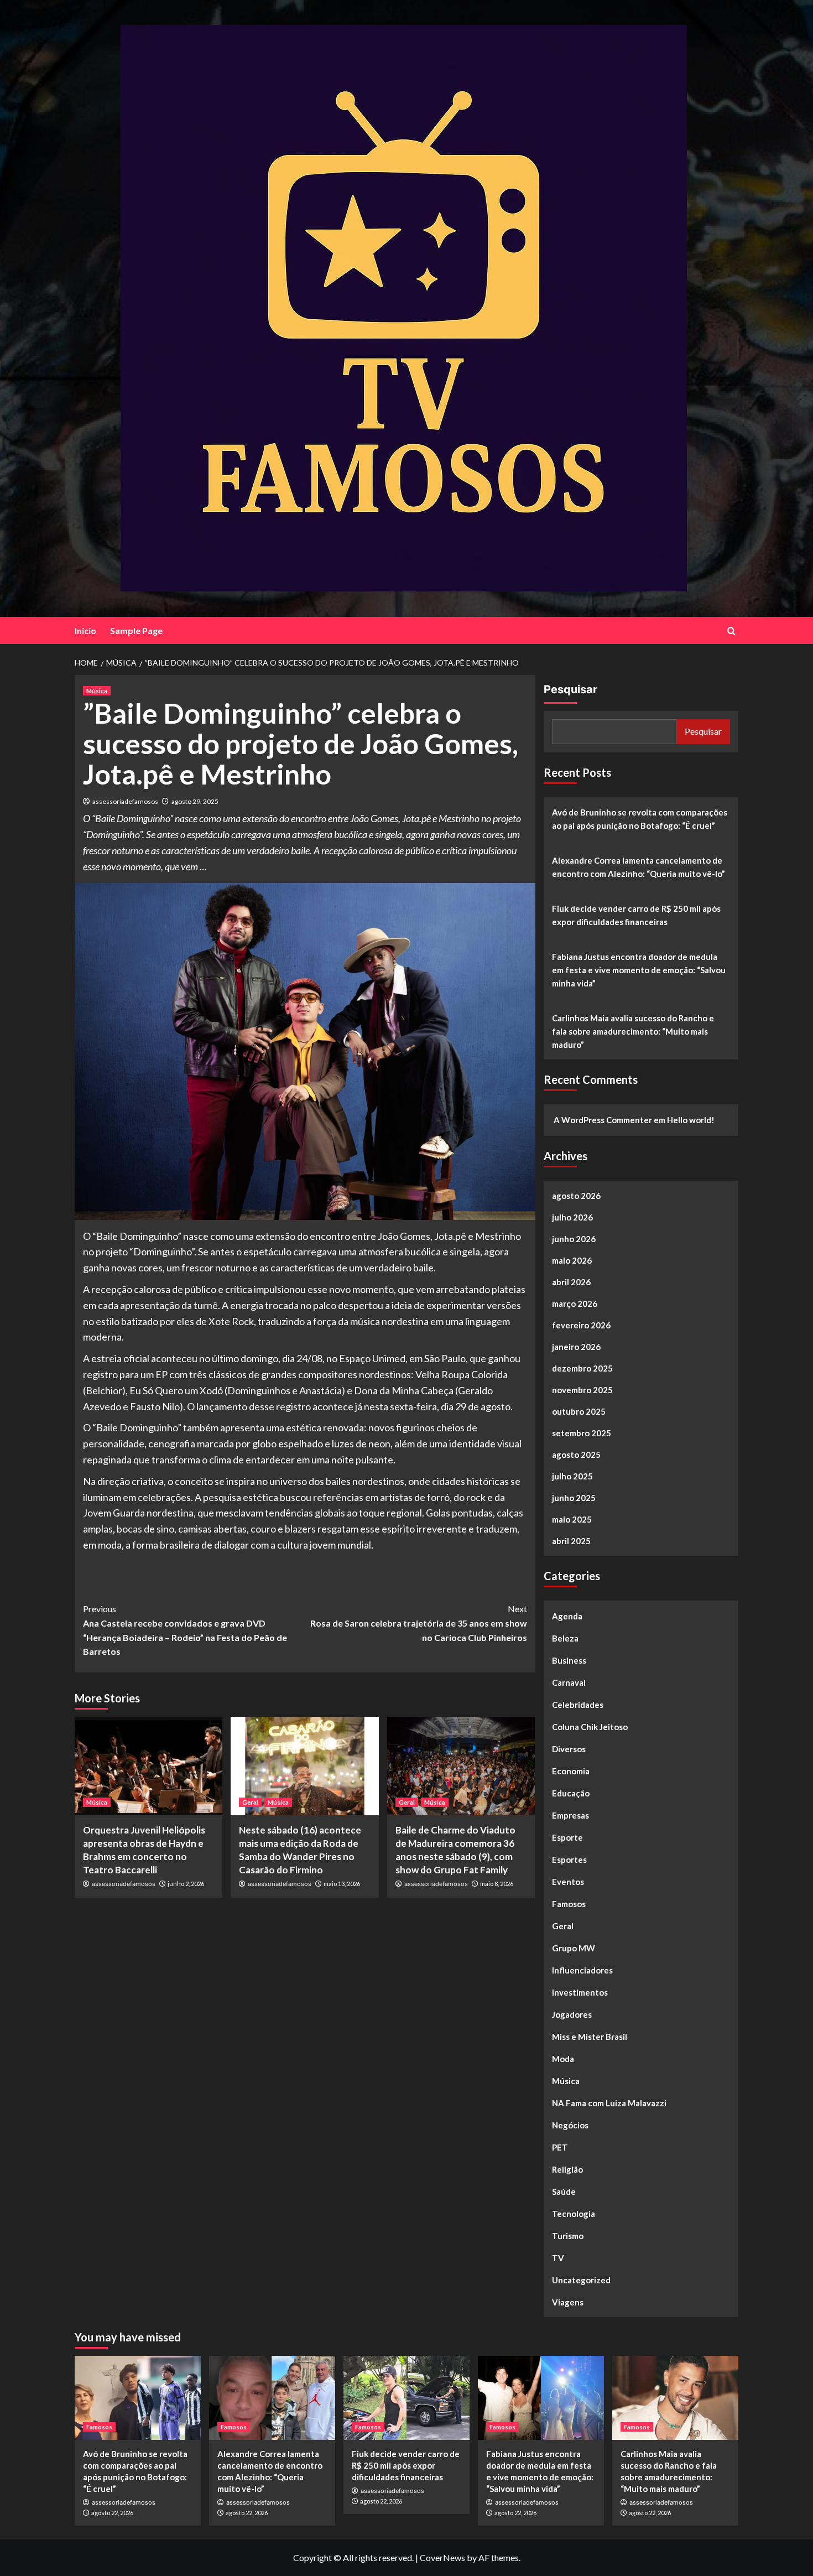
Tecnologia (574, 2214)
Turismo (568, 2236)
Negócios (570, 2125)
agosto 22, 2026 (112, 2513)
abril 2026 (571, 1282)
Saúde (564, 2191)
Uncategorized (581, 2280)
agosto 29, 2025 (195, 801)
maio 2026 (572, 1260)
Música (97, 691)
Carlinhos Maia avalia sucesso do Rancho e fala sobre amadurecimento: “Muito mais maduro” (633, 1031)
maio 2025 (572, 1519)
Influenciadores (582, 1970)
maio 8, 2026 (497, 1884)
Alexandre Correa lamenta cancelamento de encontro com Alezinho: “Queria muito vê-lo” (639, 867)
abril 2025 (571, 1541)
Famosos (569, 1904)
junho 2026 (574, 1239)
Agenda (567, 1616)
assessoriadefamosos (125, 801)
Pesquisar (570, 689)
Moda (563, 2059)
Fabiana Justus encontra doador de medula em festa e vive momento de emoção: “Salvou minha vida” (639, 970)
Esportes (569, 1860)
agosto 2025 (576, 1455)
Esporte (567, 1837)
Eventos (568, 1882)
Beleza (565, 1638)
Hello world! (691, 1120)
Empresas (570, 1815)
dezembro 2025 (582, 1368)
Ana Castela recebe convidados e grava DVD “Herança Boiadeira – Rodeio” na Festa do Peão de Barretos (185, 1630)
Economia (571, 1771)
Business (569, 1660)
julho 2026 (572, 1217)
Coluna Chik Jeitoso (590, 1727)
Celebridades (578, 1705)
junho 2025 (574, 1498)
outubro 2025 (579, 1411)
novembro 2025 (582, 1390)
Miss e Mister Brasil (590, 2037)
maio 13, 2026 (342, 1884)
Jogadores (572, 2014)
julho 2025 (572, 1476)
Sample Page (136, 630)
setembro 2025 (582, 1433)
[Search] (731, 631)
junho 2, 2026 (186, 1884)
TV (558, 2258)
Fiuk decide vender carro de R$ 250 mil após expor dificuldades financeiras (636, 915)
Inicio (85, 630)
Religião (567, 2169)
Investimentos (580, 1992)
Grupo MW (574, 1948)
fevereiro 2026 (581, 1325)
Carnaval (569, 1682)
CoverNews (442, 2557)
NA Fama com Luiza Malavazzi (609, 2103)
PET (560, 2147)
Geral (250, 1802)
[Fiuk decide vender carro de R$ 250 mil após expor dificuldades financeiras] (406, 2398)
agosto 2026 (576, 1196)
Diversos (569, 1749)
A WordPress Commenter (603, 1120)
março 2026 (575, 1303)
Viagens (568, 2302)
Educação (571, 1793)
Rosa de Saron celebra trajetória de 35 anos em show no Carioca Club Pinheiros (418, 1623)
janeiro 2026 (576, 1347)
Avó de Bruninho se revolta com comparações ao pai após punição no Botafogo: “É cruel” (640, 819)
